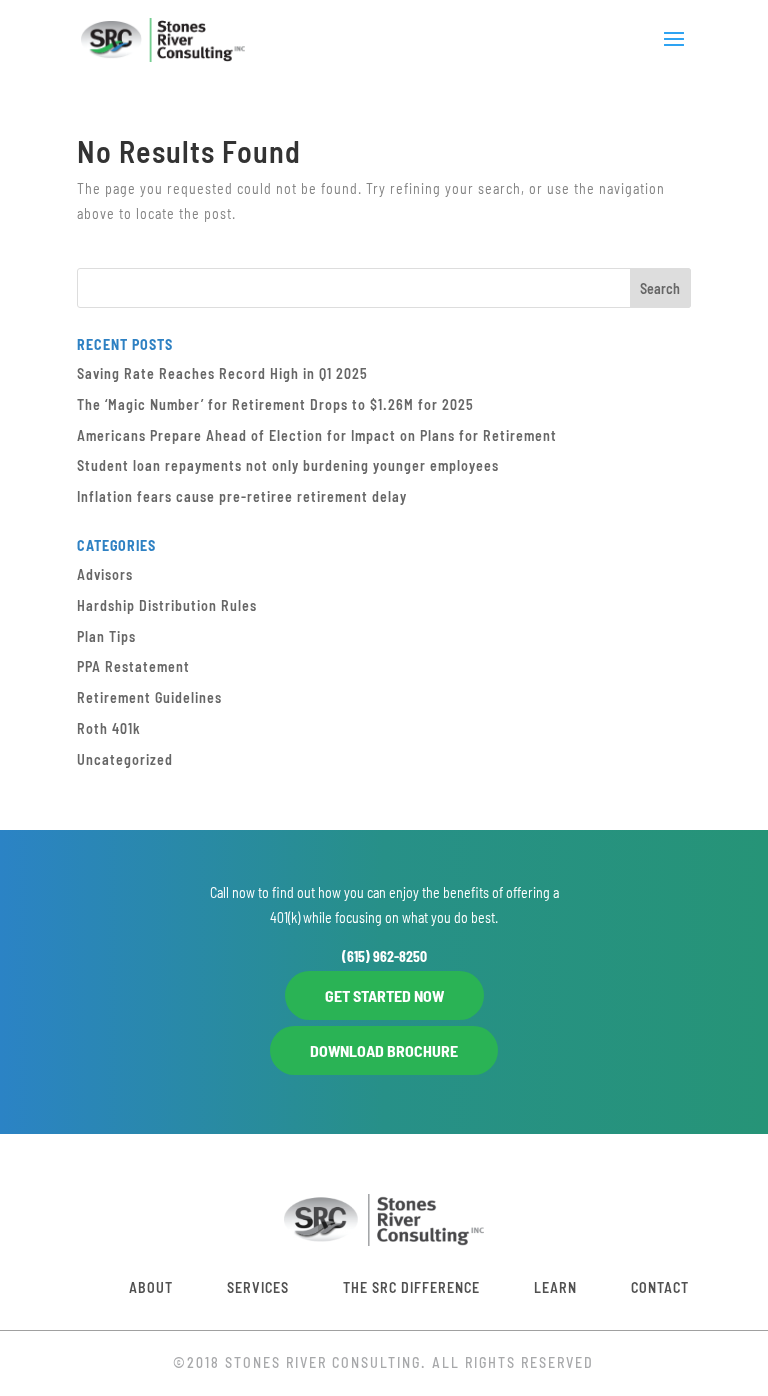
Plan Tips (106, 636)
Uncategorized (125, 759)
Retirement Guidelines (149, 697)
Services (258, 1287)
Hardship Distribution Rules (167, 605)
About (151, 1287)
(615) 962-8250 (384, 956)
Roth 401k (109, 728)
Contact (660, 1287)
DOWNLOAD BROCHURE (384, 1050)
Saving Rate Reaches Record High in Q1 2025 (222, 373)
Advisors (105, 574)
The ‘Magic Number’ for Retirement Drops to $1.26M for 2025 (275, 404)
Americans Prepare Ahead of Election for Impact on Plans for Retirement (317, 435)
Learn (555, 1287)
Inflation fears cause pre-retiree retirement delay (242, 496)
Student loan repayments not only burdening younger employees (288, 465)
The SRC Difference (411, 1287)
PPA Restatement (133, 666)
